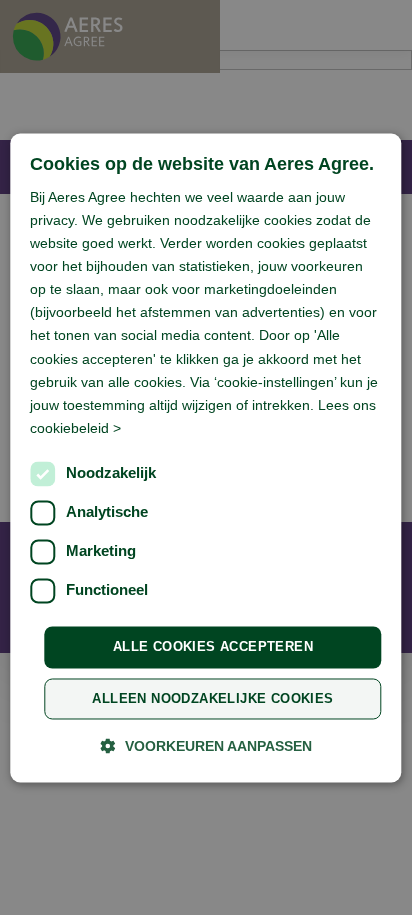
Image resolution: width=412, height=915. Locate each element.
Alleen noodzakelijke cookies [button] (212, 698)
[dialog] (205, 457)
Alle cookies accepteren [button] (213, 646)
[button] (206, 745)
